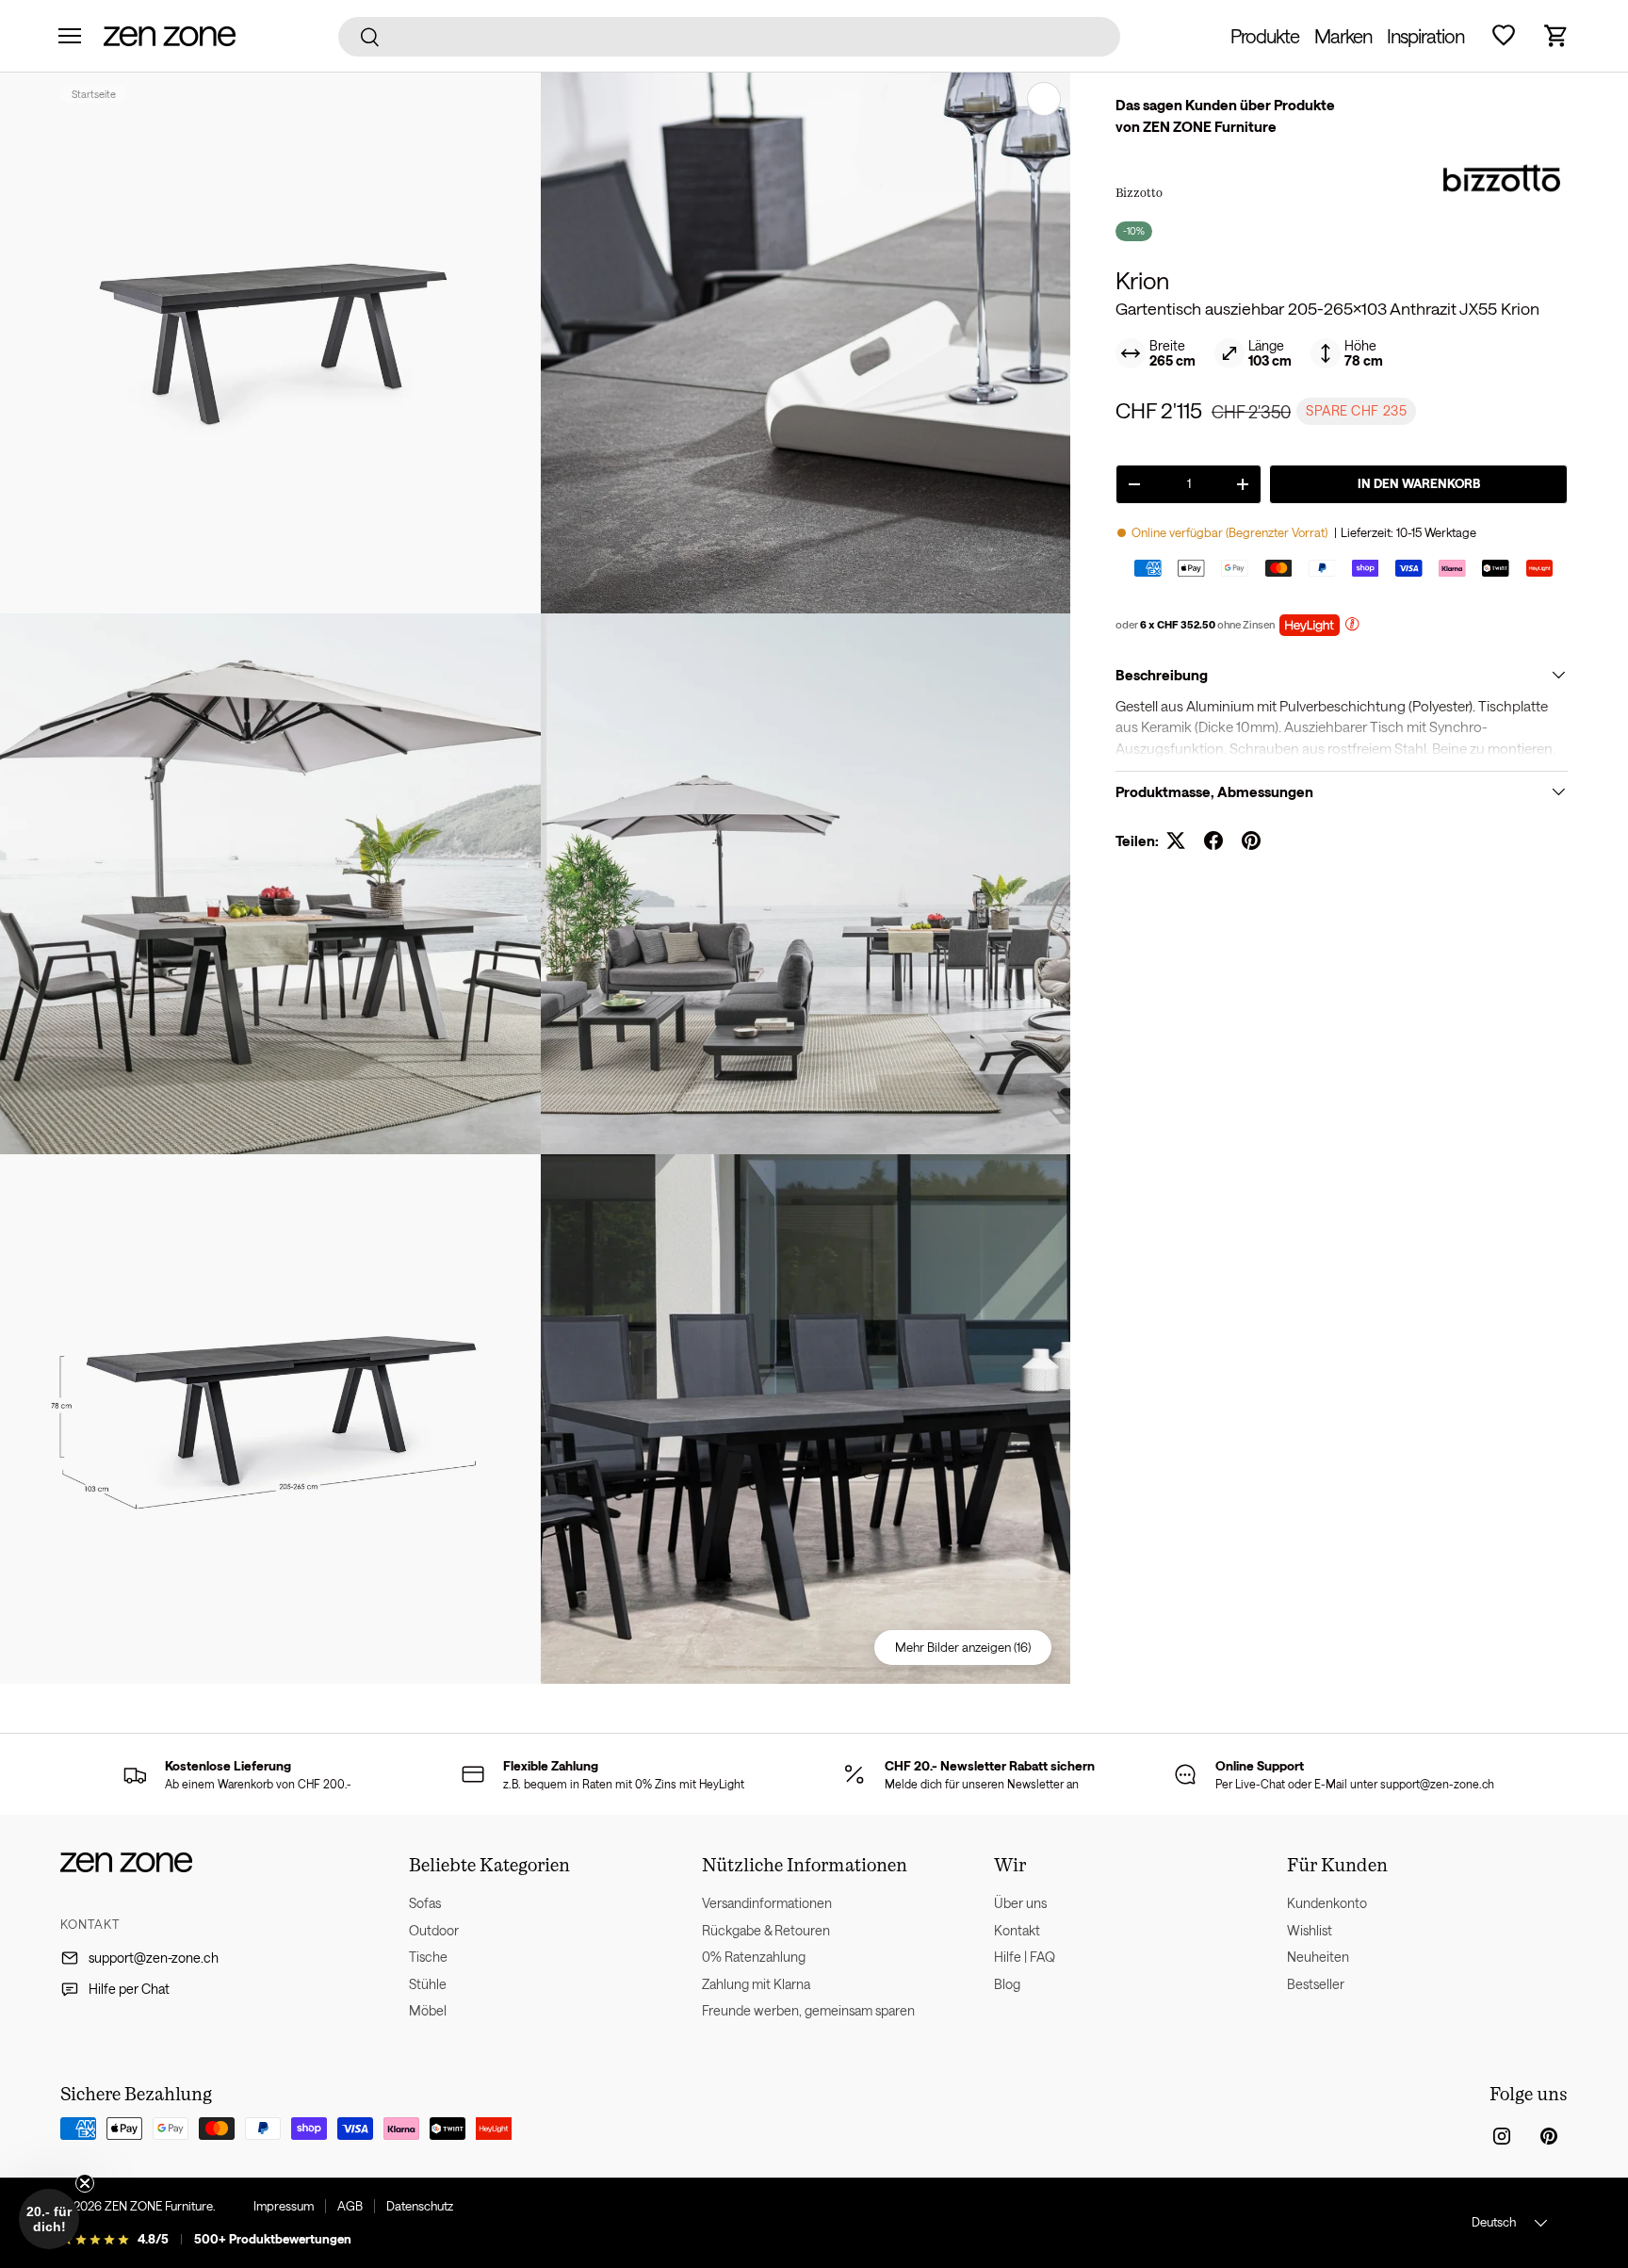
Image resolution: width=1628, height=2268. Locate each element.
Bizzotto (1139, 192)
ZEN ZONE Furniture (159, 2206)
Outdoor (434, 1930)
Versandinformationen (767, 1903)
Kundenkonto (1327, 1903)
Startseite (94, 94)
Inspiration (1425, 36)
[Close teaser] (85, 2183)
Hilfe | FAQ (1025, 1957)
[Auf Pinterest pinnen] (1251, 840)
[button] (1556, 36)
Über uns (1020, 1903)
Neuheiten (1318, 1957)
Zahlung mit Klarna (756, 1984)
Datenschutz (420, 2206)
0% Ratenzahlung (754, 1957)
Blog (1007, 1984)
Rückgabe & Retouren (766, 1930)
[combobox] (730, 37)
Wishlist (1310, 1930)
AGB (350, 2206)
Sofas (425, 1903)
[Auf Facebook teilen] (1213, 840)
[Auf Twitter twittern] (1176, 840)
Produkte (1265, 36)
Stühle (428, 1984)
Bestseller (1316, 1984)
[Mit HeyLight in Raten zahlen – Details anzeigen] (1352, 626)
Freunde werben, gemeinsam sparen (808, 2010)
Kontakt (1017, 1930)
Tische (428, 1957)
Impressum (284, 2206)
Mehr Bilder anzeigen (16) (963, 1647)
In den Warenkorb (1419, 483)
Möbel (428, 2010)
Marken (1343, 36)
